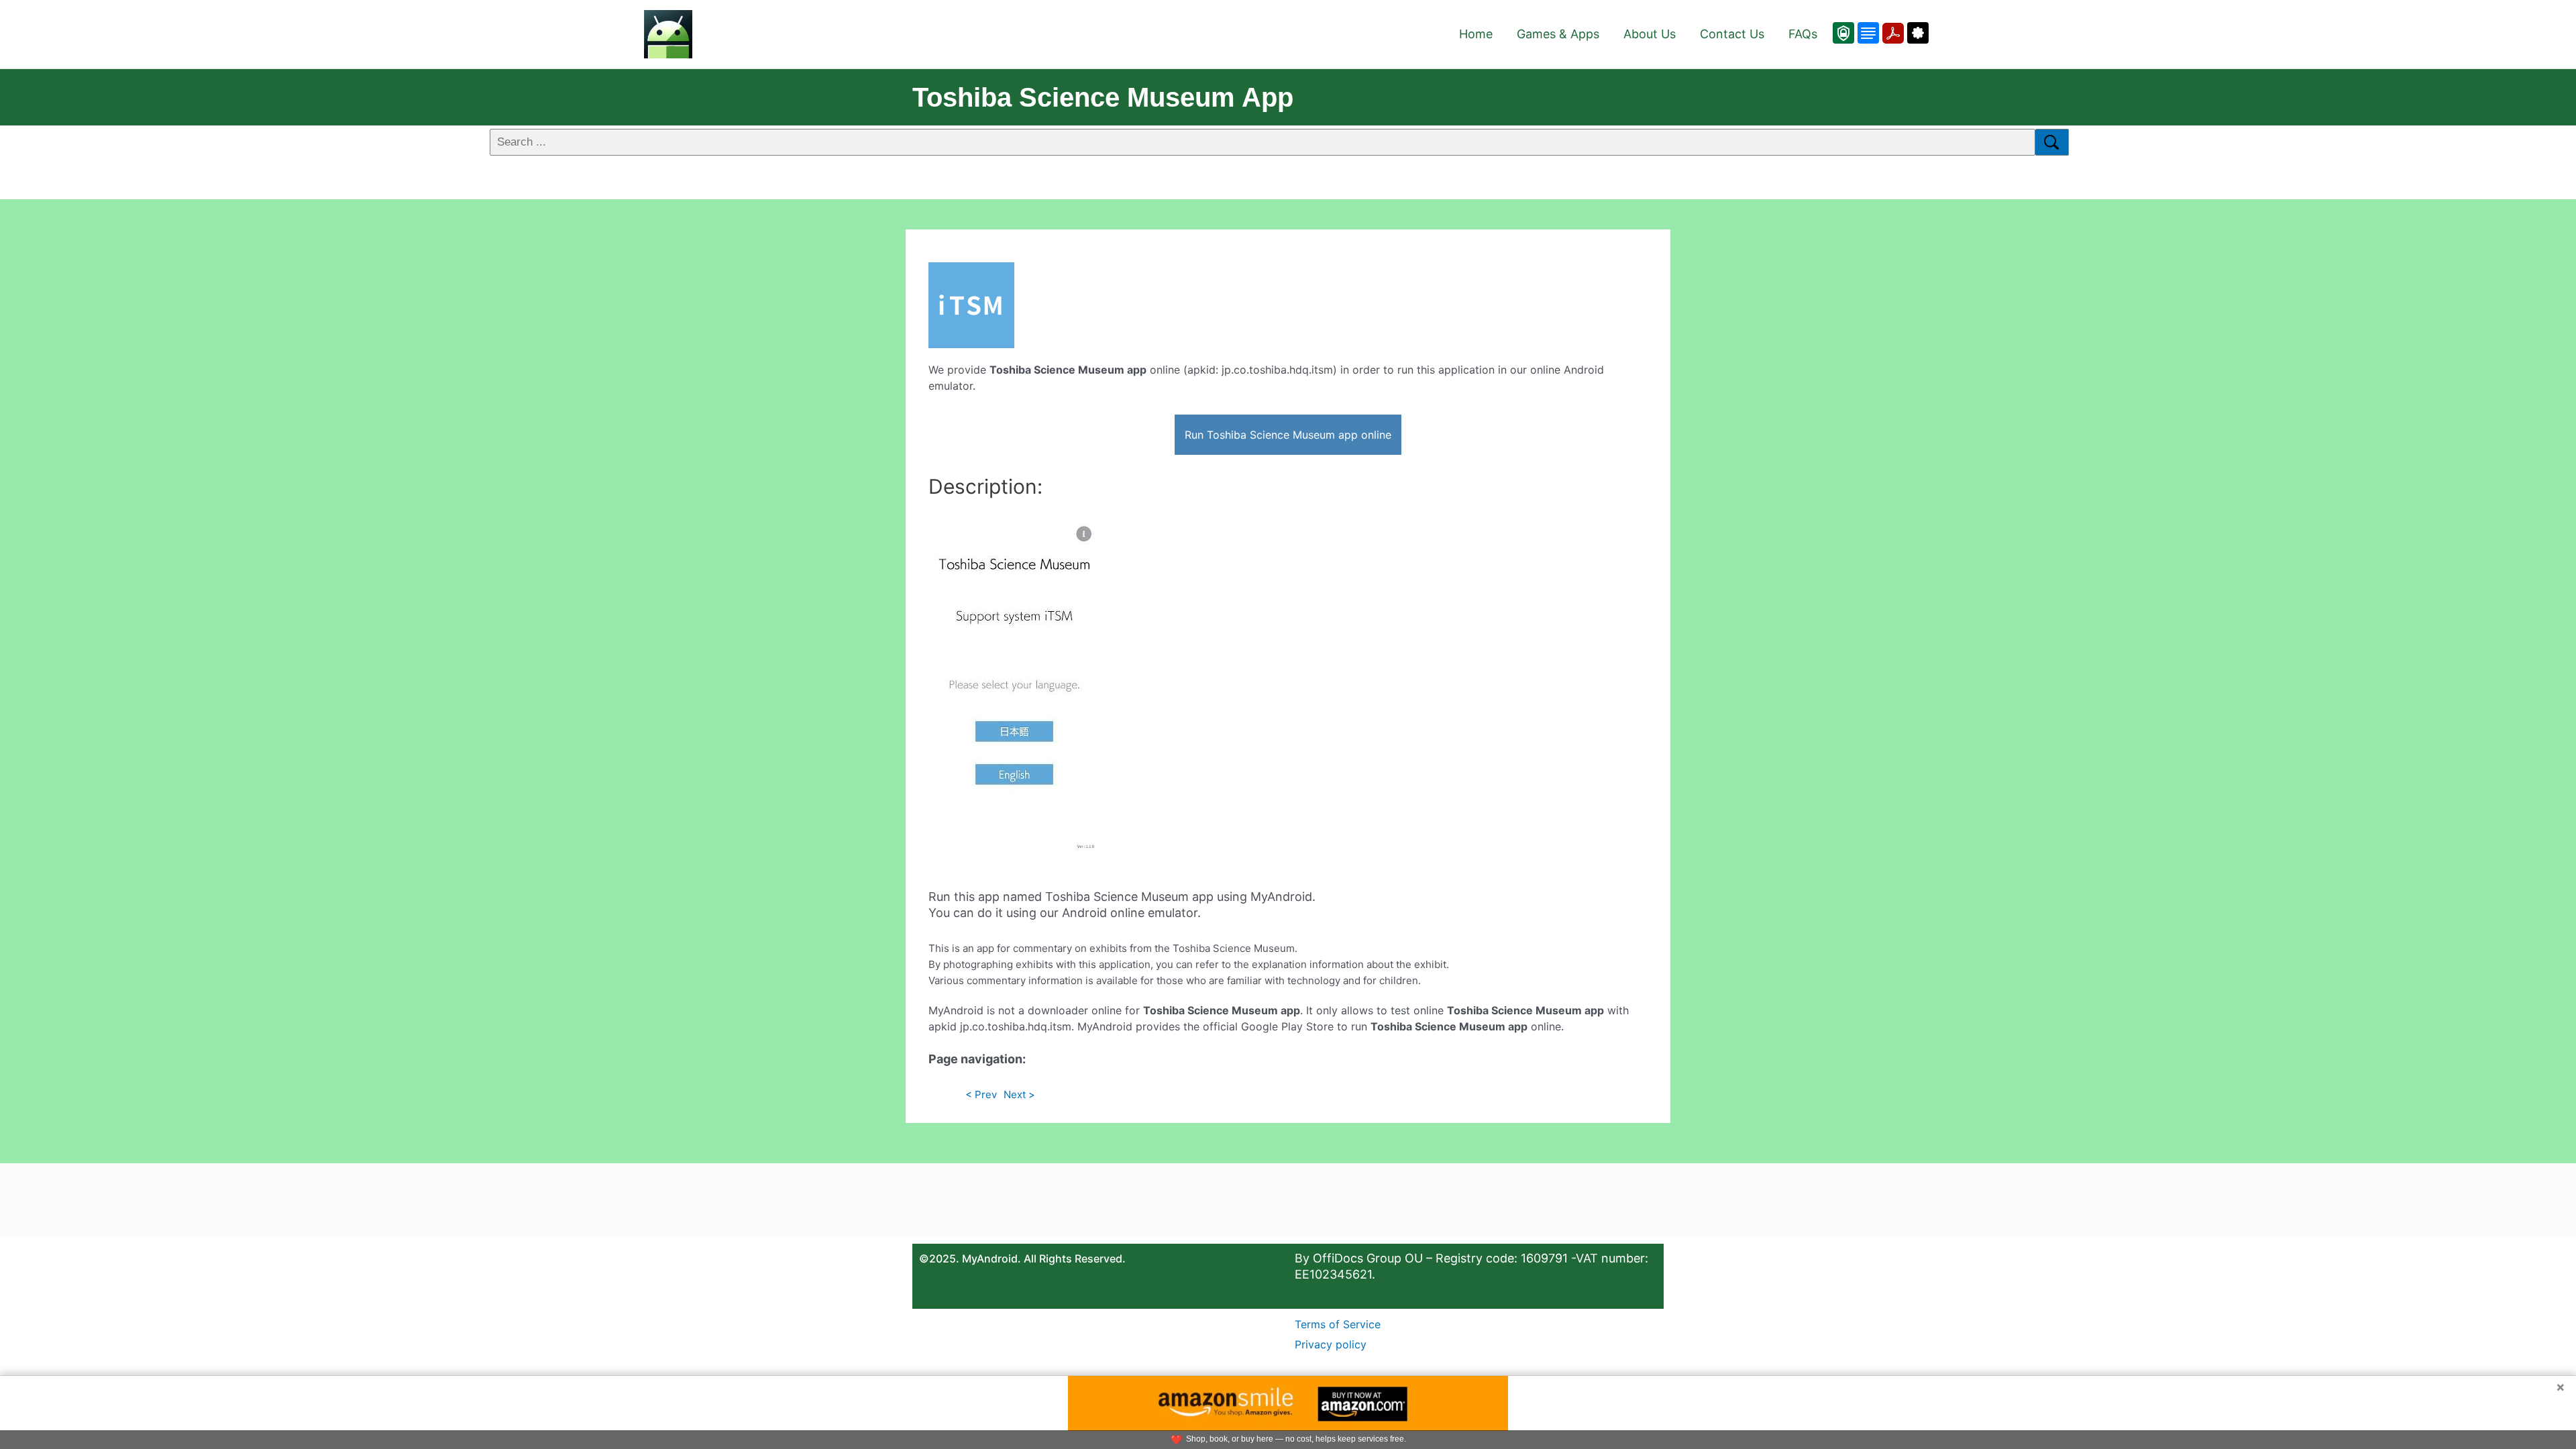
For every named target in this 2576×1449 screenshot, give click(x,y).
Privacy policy (1331, 1344)
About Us (1650, 34)
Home (1476, 34)
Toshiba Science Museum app (1103, 97)
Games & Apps (1558, 34)
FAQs (1803, 34)
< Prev (981, 1094)
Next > (1019, 1094)
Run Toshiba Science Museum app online (1288, 435)
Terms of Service (1338, 1324)
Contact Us (1732, 34)
